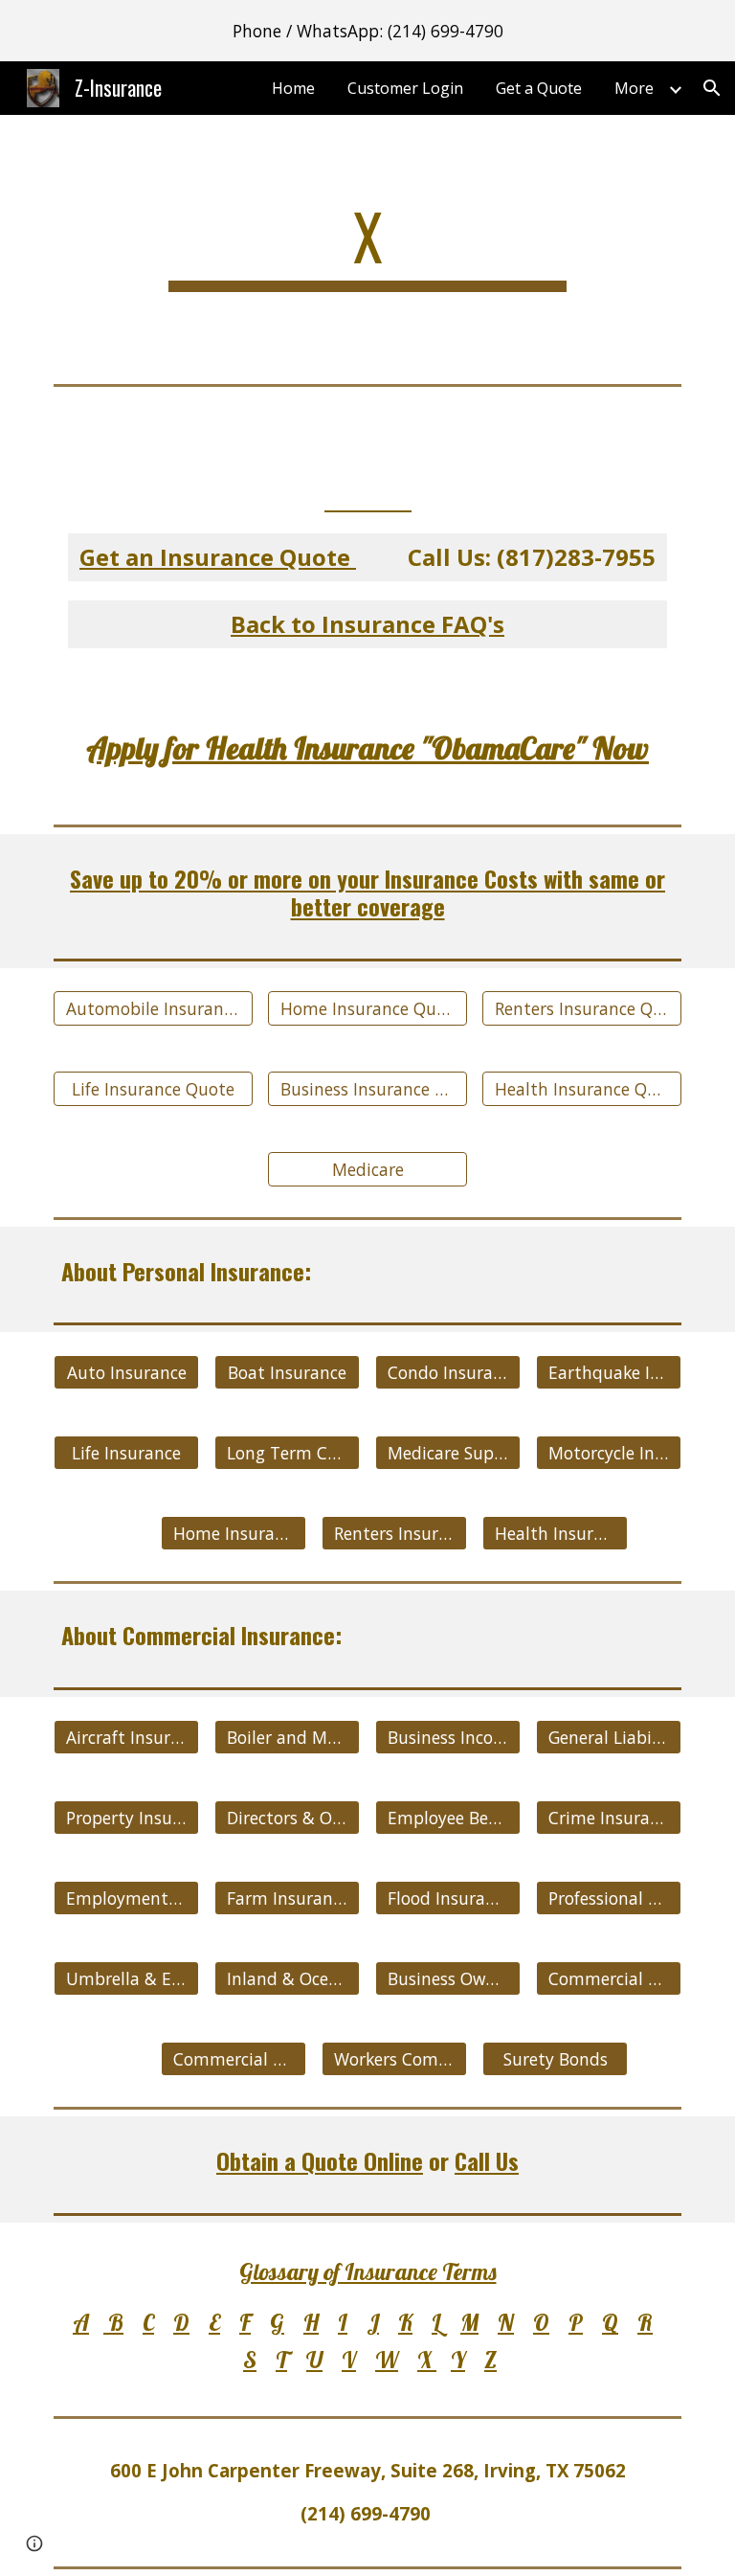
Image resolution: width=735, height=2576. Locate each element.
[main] (367, 246)
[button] (712, 88)
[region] (367, 31)
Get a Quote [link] (539, 88)
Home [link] (293, 88)
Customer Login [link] (405, 88)
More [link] (634, 88)
